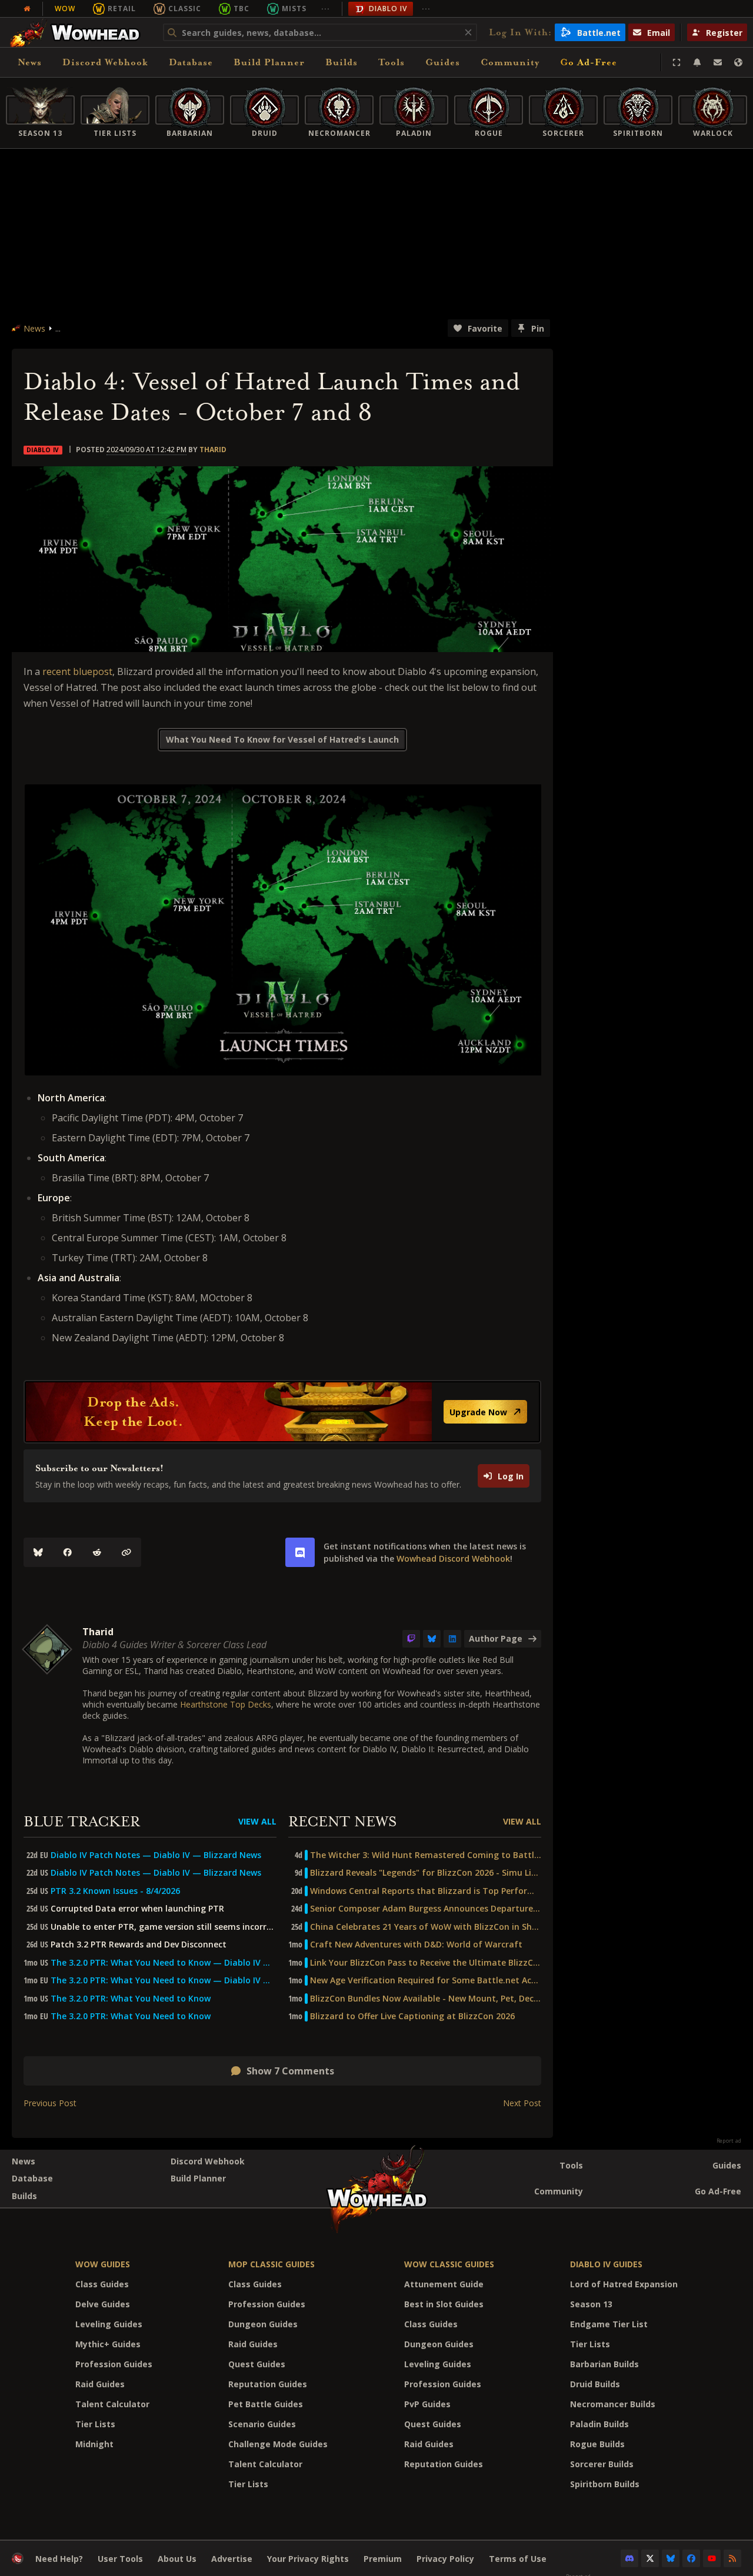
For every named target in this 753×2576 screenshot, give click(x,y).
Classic (185, 9)
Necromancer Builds (613, 2404)
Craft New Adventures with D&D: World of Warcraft (416, 1944)
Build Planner (269, 62)
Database (191, 62)
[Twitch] (411, 1639)
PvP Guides (427, 2404)
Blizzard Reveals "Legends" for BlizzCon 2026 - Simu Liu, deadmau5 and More (426, 1873)
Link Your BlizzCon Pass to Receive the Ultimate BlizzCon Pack (426, 1963)
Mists (294, 9)
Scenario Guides (262, 2424)
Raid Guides (100, 2384)
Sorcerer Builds (602, 2464)
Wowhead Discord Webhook (453, 1558)
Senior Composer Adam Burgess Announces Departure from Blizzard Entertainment (426, 1909)
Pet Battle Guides (266, 2404)
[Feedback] (718, 62)
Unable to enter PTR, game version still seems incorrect (164, 1927)
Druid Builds (595, 2384)
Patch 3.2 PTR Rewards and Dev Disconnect (139, 1944)
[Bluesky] (38, 1552)
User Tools (120, 2559)
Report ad (729, 2141)
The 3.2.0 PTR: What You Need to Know (131, 1999)
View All (257, 1821)
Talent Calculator (112, 2404)
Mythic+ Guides (108, 2344)
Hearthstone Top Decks (226, 1704)
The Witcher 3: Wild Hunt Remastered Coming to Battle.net (426, 1855)
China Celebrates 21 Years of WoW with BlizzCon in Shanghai (426, 1927)
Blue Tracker (82, 1822)
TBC (241, 9)
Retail (122, 9)
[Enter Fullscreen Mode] (677, 62)
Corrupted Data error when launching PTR (137, 1909)
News (30, 62)
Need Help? (59, 2559)
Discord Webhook (105, 62)
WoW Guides (103, 2264)
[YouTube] (712, 2558)
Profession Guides (114, 2364)
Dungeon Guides (263, 2324)
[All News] (27, 9)
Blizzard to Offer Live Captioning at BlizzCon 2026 (412, 2016)
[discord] (300, 1552)
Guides (443, 62)
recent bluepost (77, 671)
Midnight (94, 2444)
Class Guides (102, 2284)
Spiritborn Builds (605, 2484)
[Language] (738, 62)
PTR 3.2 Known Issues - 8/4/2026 (115, 1891)
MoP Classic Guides (271, 2264)
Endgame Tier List (609, 2324)
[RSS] (732, 2558)
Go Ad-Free (589, 62)
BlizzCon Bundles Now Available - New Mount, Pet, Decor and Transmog (426, 1999)
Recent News (343, 1822)
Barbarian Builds (604, 2364)
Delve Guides (103, 2304)
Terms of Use (518, 2559)
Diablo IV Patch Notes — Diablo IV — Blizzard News (156, 1855)
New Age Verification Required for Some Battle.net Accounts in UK (426, 1980)
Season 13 (591, 2304)
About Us (177, 2559)
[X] (650, 2558)
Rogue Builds (597, 2444)
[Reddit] (97, 1552)
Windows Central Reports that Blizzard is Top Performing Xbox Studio (426, 1891)
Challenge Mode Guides (278, 2444)
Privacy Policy (445, 2559)
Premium (383, 2559)
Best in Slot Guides (444, 2304)
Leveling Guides (109, 2324)
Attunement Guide (444, 2284)
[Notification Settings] (697, 62)
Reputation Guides (268, 2384)
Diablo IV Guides (606, 2264)
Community (510, 62)
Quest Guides (257, 2364)
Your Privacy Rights (308, 2559)
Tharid (213, 450)
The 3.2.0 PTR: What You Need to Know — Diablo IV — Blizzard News (164, 1963)
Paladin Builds (599, 2424)
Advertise (232, 2559)
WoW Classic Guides (449, 2264)
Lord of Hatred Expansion (624, 2284)
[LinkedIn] (452, 1639)
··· (326, 9)
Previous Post (50, 2103)
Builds (341, 62)
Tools (571, 2165)
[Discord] (629, 2558)
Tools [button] (392, 62)
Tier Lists (95, 2424)
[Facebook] (68, 1552)
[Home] (79, 32)
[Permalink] (126, 1552)
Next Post (522, 2103)
